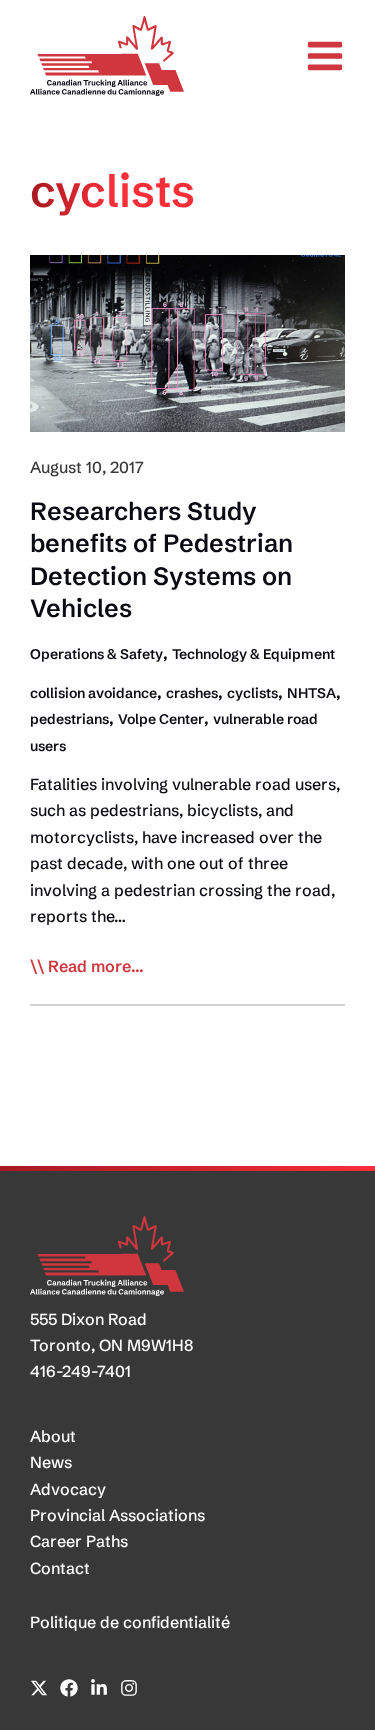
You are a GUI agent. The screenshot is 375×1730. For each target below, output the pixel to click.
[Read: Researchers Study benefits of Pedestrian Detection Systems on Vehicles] (187, 341)
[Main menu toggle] (325, 56)
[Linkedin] (99, 1688)
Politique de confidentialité (130, 1622)
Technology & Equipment (253, 654)
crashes (192, 693)
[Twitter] (39, 1688)
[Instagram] (129, 1688)
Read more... (96, 967)
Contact (60, 1568)
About (53, 1436)
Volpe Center (161, 719)
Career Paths (79, 1541)
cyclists (252, 693)
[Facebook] (69, 1688)
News (51, 1462)
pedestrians (69, 719)
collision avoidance (93, 693)
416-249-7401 (80, 1371)
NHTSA (311, 693)
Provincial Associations (117, 1515)
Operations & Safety (96, 654)
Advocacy (68, 1489)
